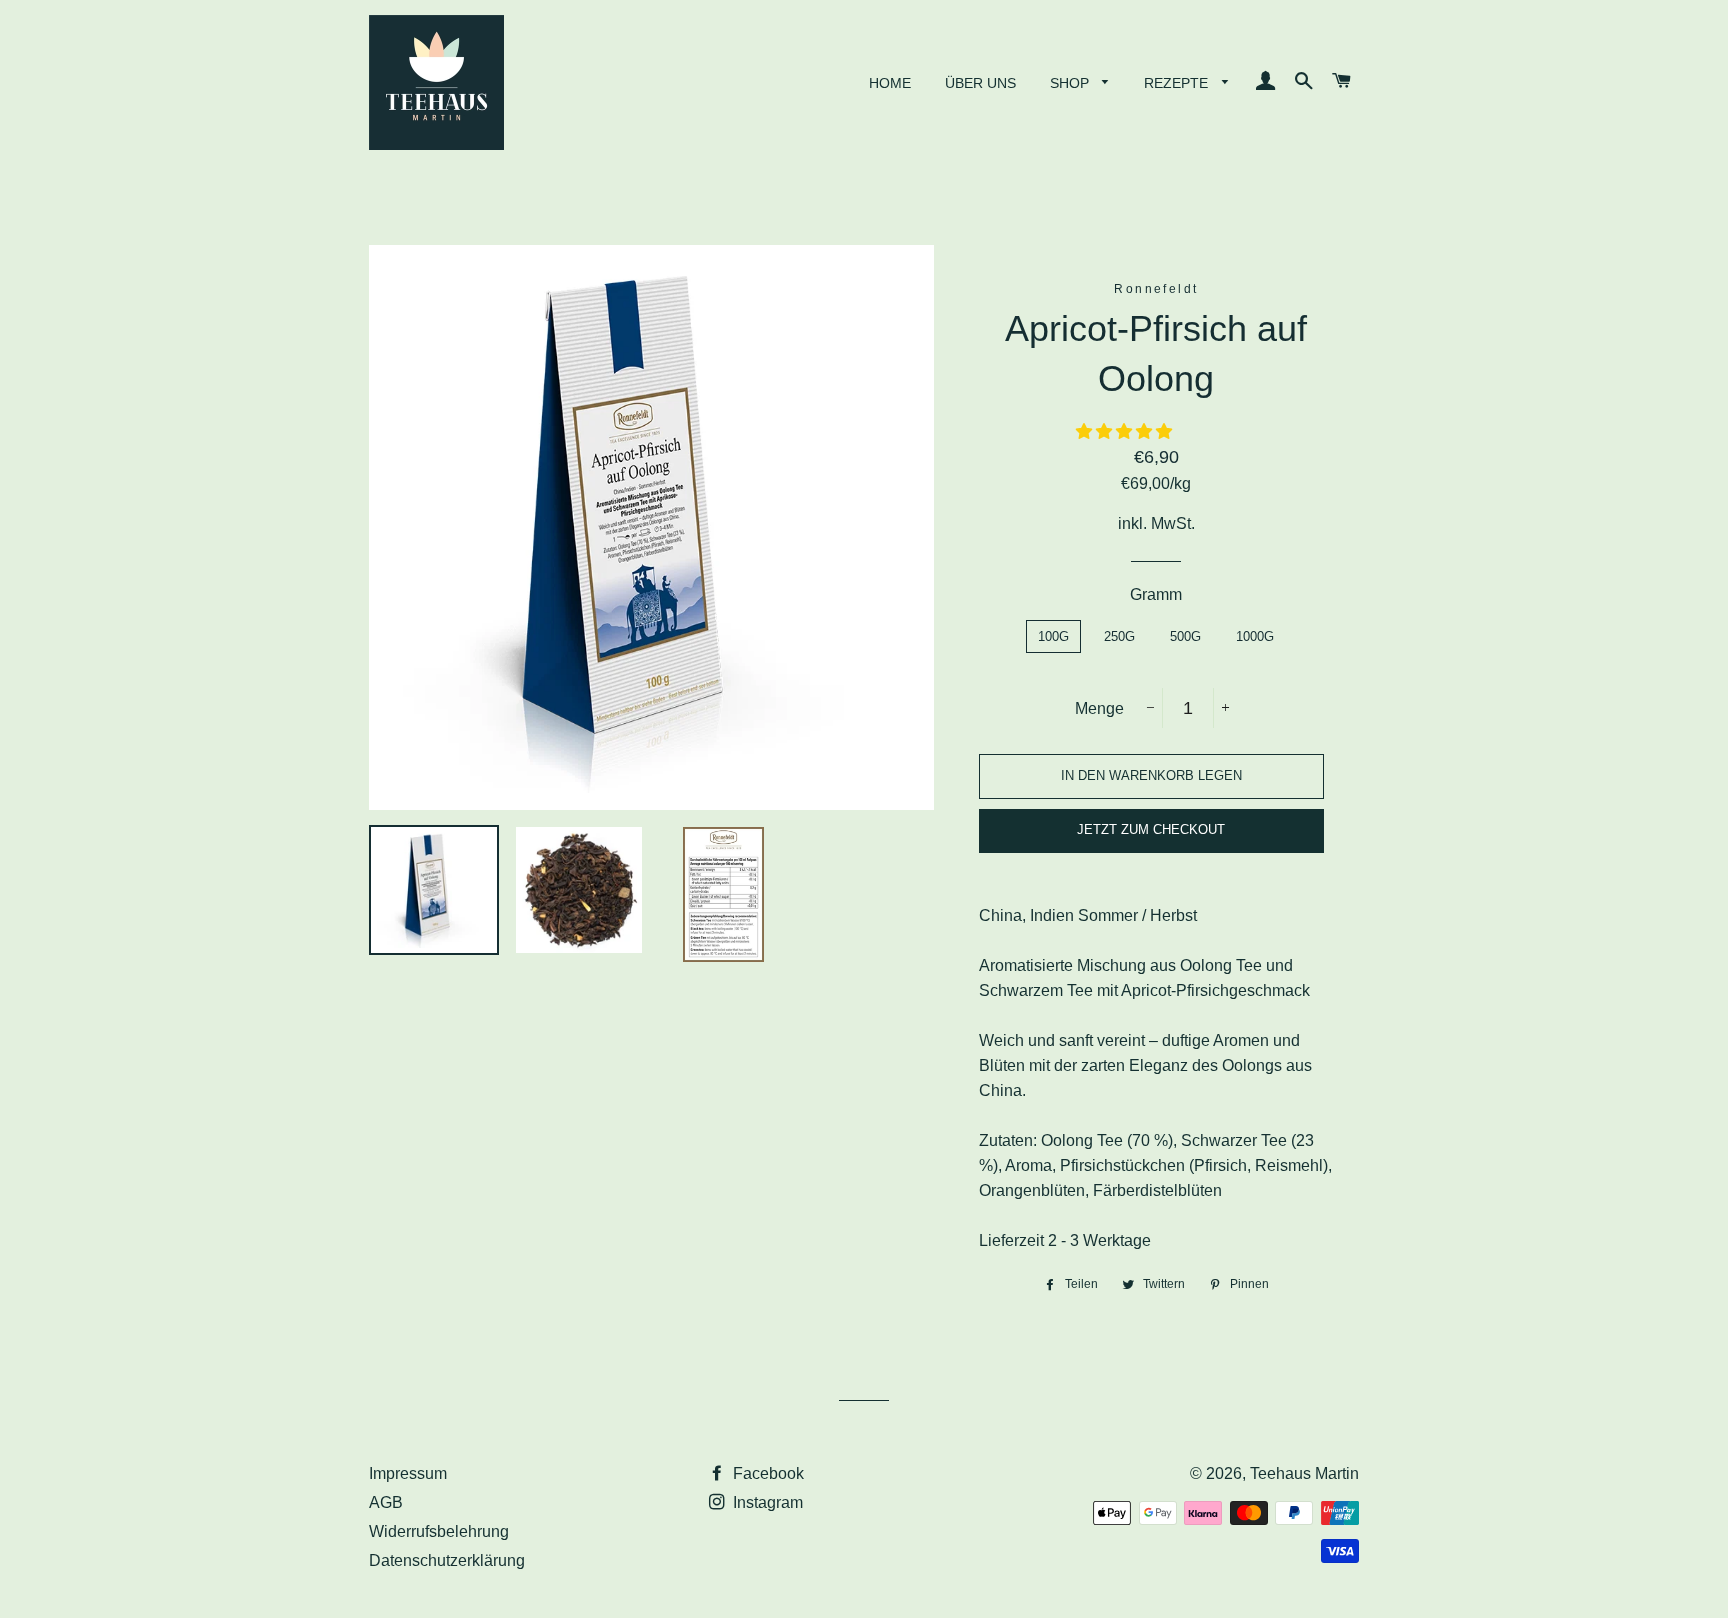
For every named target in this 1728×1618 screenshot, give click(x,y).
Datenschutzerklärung (447, 1560)
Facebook (766, 1473)
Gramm (1156, 594)
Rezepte (1178, 83)
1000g (1255, 636)
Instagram (766, 1502)
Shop (1071, 83)
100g (1053, 636)
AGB (386, 1502)
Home (890, 83)
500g (1185, 636)
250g (1119, 636)
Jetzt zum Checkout (1151, 829)
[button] (1126, 431)
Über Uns (980, 83)
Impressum (408, 1473)
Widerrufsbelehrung (439, 1531)
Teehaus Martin (1304, 1473)
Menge (1099, 708)
